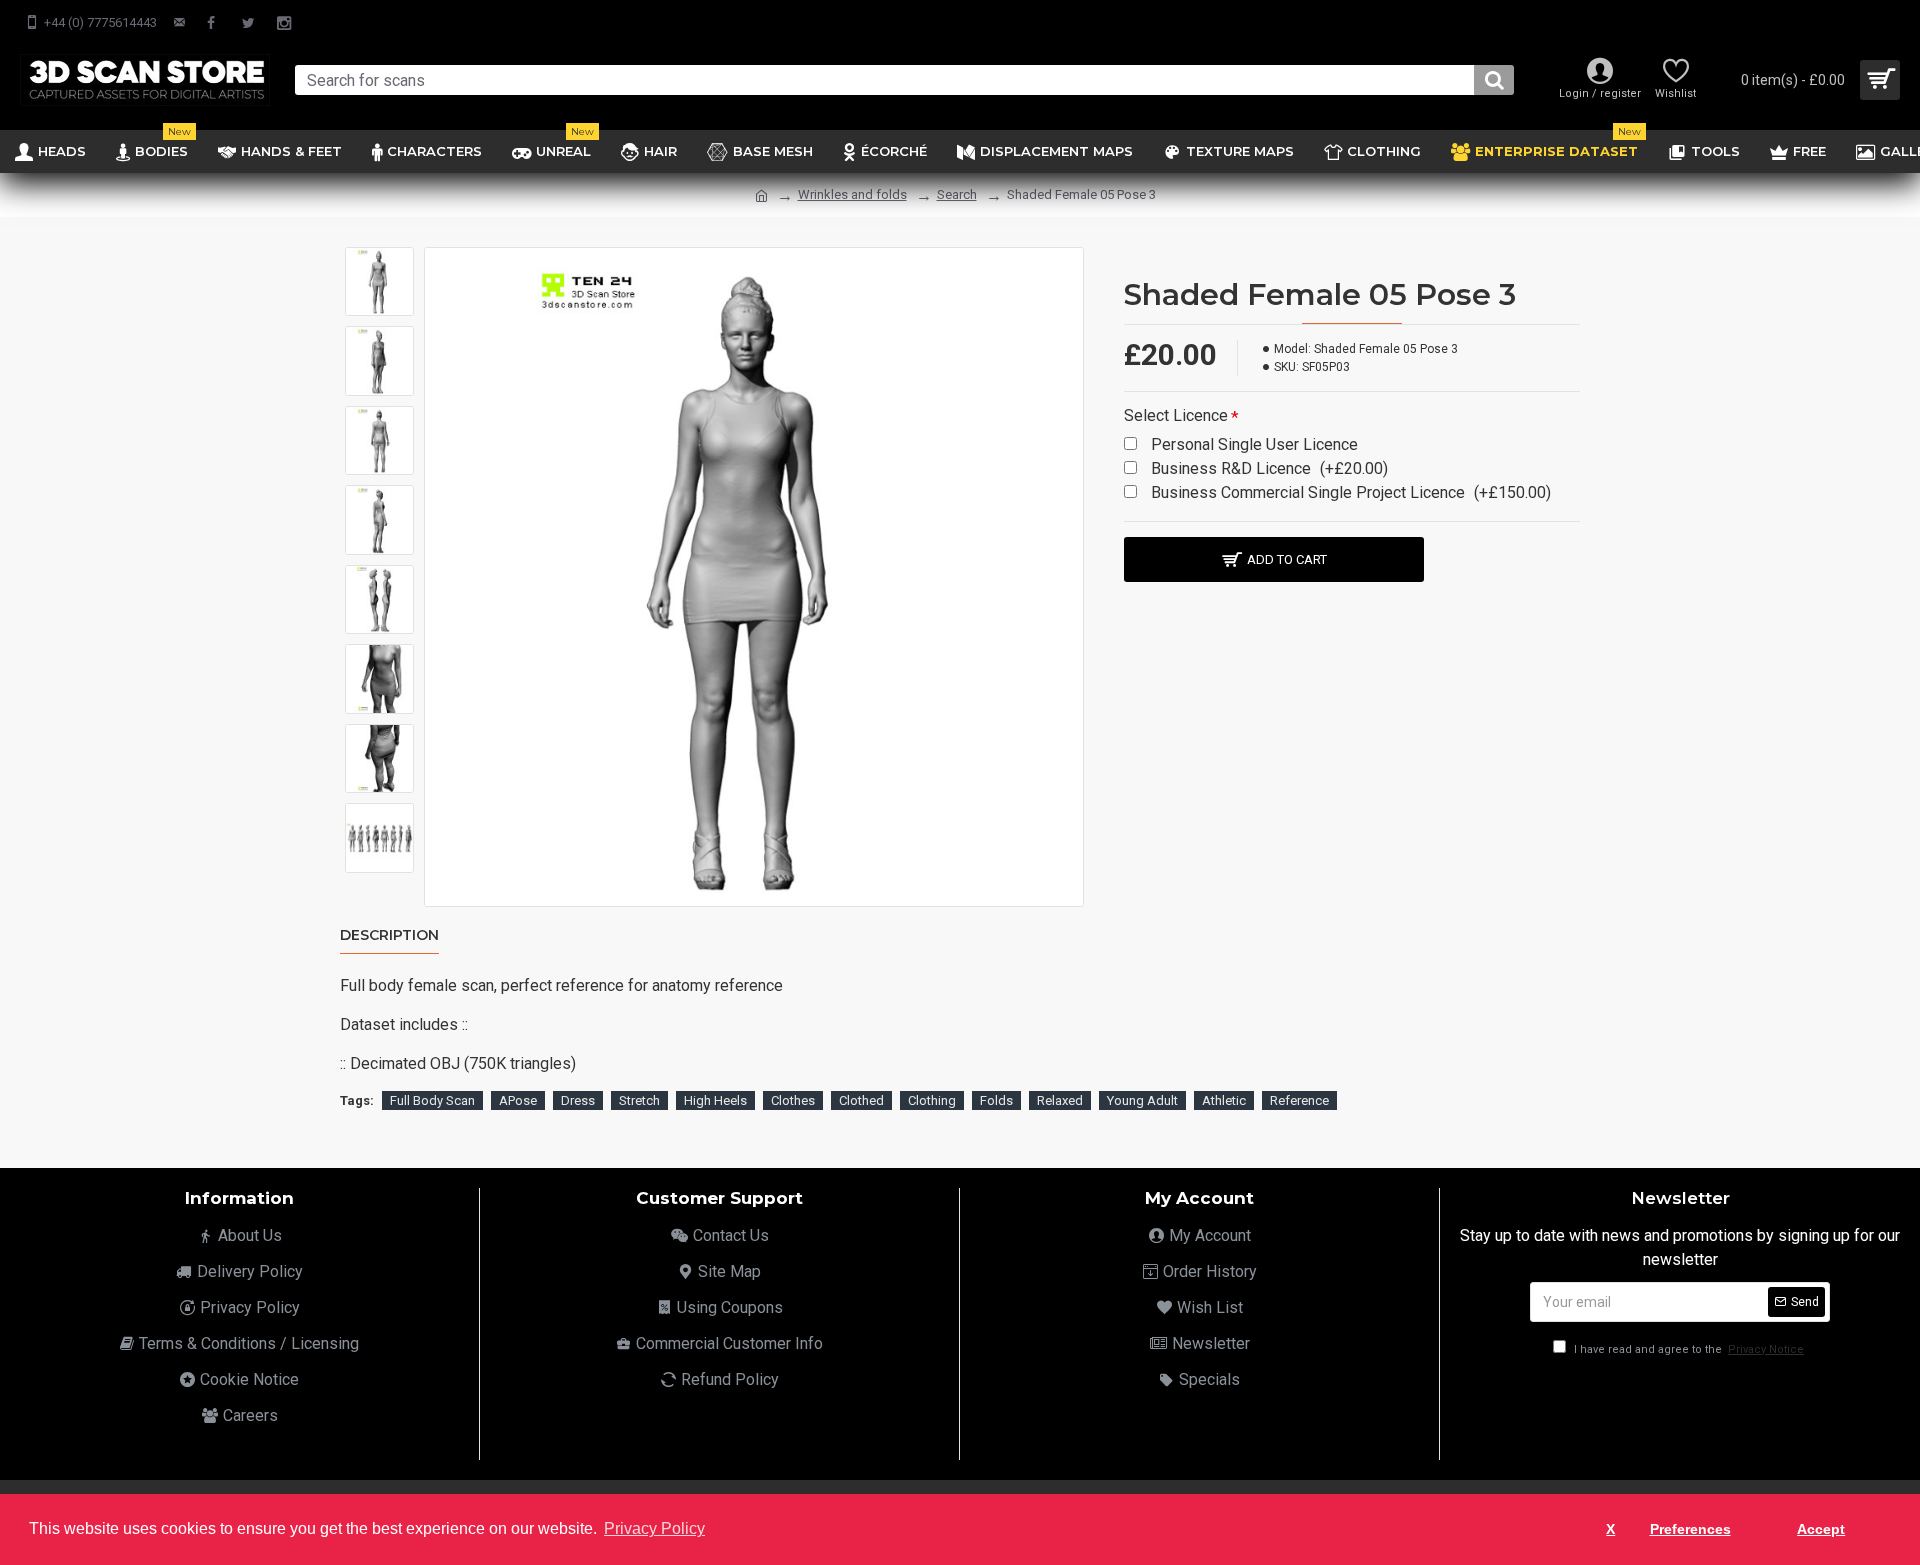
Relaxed (1060, 1100)
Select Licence (1176, 415)
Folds (996, 1100)
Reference (1299, 1100)
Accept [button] (1821, 1529)
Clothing (932, 1100)
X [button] (1610, 1529)
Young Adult (1142, 1100)
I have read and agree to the (1687, 1349)
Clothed (861, 1100)
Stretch (639, 1100)
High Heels (715, 1100)
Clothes (793, 1100)
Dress (578, 1100)
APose (518, 1100)
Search (957, 194)
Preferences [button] (1690, 1529)
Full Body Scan (432, 1100)
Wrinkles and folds (852, 194)
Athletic (1224, 1100)
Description (389, 935)
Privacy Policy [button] (654, 1528)
